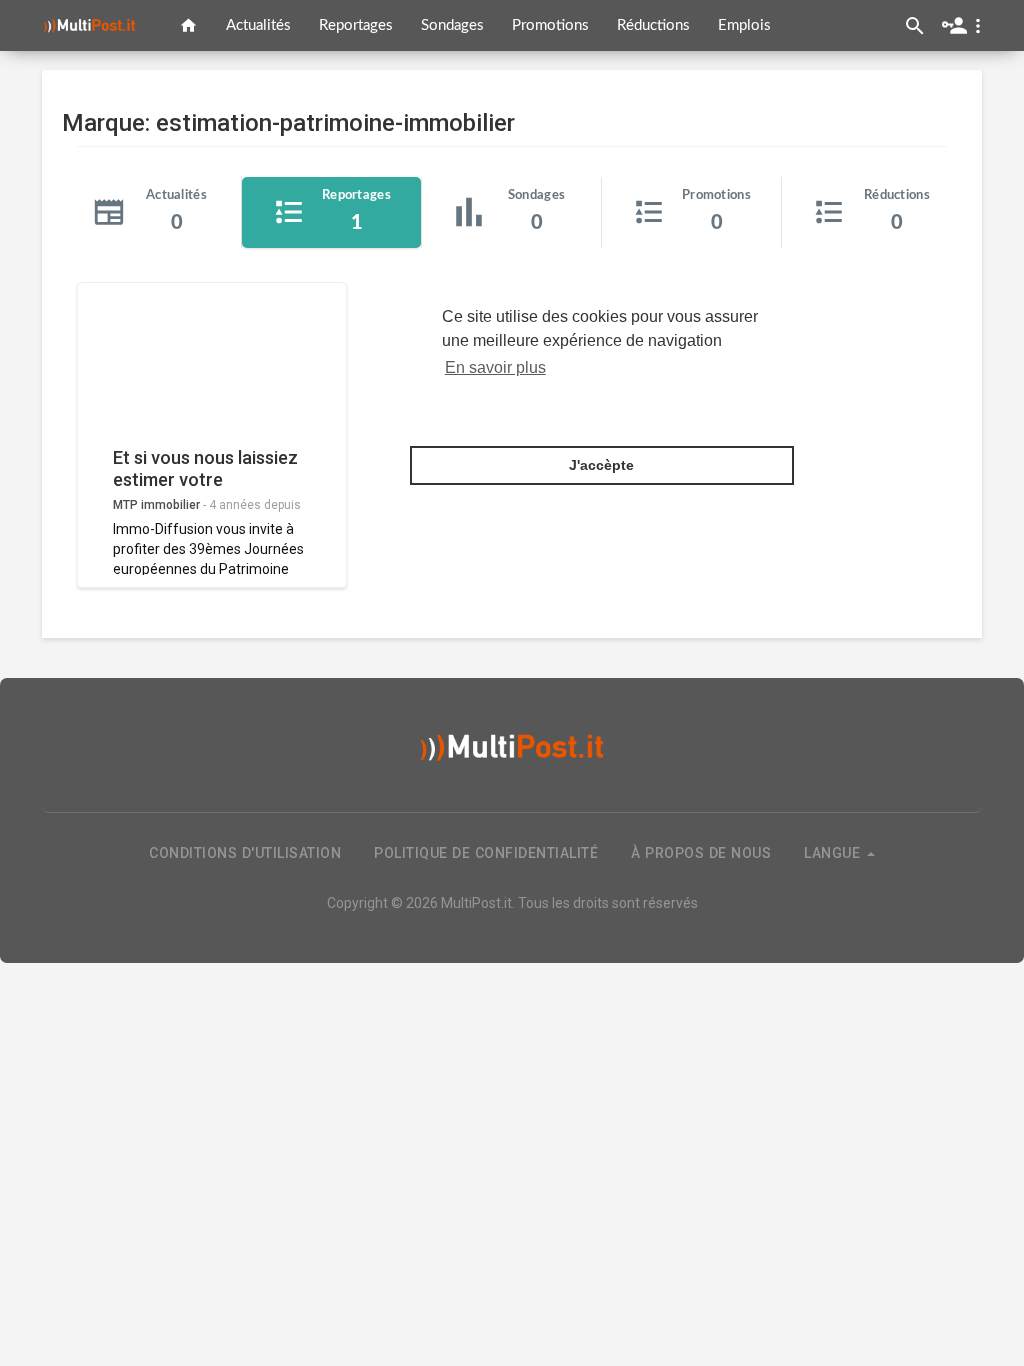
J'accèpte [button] (601, 465)
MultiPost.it (476, 903)
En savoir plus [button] (495, 367)
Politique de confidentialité (486, 853)
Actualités (258, 25)
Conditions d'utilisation (245, 853)
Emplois (744, 25)
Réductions (653, 25)
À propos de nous (701, 853)
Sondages (452, 25)
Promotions (550, 25)
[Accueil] (188, 25)
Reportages (356, 25)
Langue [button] (834, 853)
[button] (965, 25)
